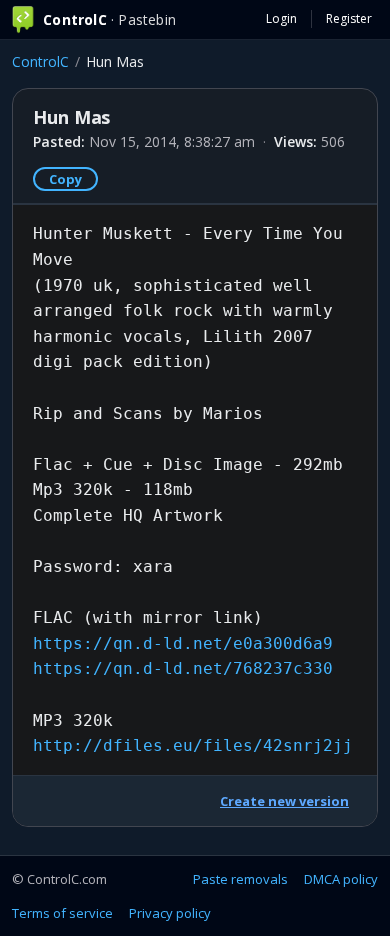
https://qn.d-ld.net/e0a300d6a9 (183, 643)
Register (349, 18)
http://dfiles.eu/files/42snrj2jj (193, 745)
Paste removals (240, 879)
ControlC (40, 61)
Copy (65, 179)
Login (281, 18)
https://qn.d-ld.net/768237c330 (183, 668)
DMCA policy (341, 879)
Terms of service (62, 913)
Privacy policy (170, 913)
